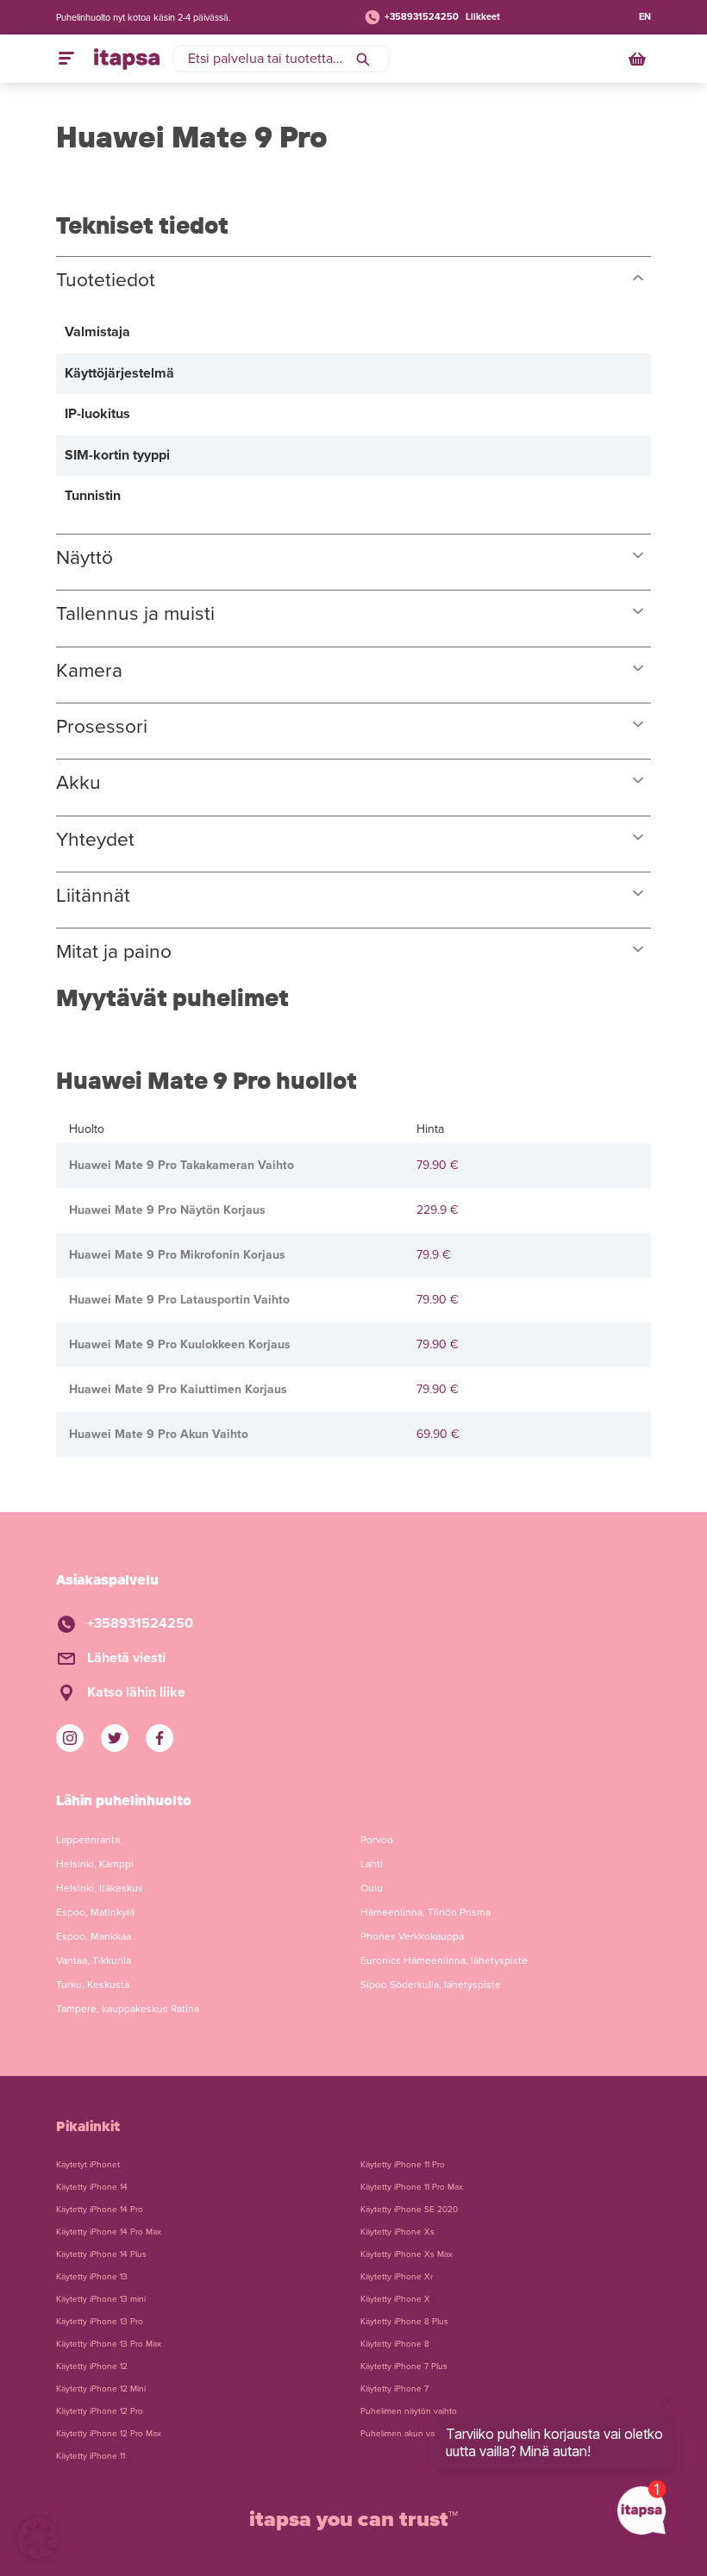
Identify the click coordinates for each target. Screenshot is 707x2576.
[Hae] (363, 59)
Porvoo (377, 1840)
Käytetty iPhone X (395, 2299)
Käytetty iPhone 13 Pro (100, 2322)
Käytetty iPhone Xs (397, 2232)
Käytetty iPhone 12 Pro (100, 2411)
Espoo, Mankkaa (94, 1936)
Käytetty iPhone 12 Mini (101, 2389)
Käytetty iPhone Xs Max (407, 2254)
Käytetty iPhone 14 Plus (101, 2254)
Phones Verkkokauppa (412, 1936)
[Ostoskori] (639, 59)
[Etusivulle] (127, 59)
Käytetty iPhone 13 (92, 2277)
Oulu (372, 1888)
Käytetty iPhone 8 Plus (404, 2322)
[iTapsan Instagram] (70, 1738)
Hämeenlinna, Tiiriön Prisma (425, 1912)
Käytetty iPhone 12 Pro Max (109, 2434)
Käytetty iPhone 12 (92, 2367)
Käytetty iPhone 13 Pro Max (109, 2344)
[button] (38, 2538)
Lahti (372, 1864)
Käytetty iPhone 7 (394, 2389)
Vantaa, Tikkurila (94, 1960)
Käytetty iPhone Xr (397, 2277)
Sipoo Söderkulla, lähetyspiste (431, 1985)
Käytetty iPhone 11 (91, 2456)
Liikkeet (483, 17)
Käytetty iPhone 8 (395, 2344)
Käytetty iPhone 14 (92, 2187)
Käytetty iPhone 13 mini (101, 2299)
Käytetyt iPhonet (88, 2165)
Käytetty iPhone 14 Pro (100, 2210)
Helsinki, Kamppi (95, 1864)
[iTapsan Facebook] (160, 1738)
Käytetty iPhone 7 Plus (404, 2367)
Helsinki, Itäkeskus (100, 1888)
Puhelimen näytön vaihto (409, 2411)
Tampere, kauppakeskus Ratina (128, 2009)
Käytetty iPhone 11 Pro (403, 2165)
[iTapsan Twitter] (115, 1738)
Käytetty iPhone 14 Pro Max (109, 2232)
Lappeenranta (88, 1840)
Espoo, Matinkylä (95, 1912)
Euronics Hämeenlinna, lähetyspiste (444, 1960)
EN (645, 17)
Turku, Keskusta (93, 1985)
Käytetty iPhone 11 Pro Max (412, 2187)
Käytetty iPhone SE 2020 (409, 2210)
